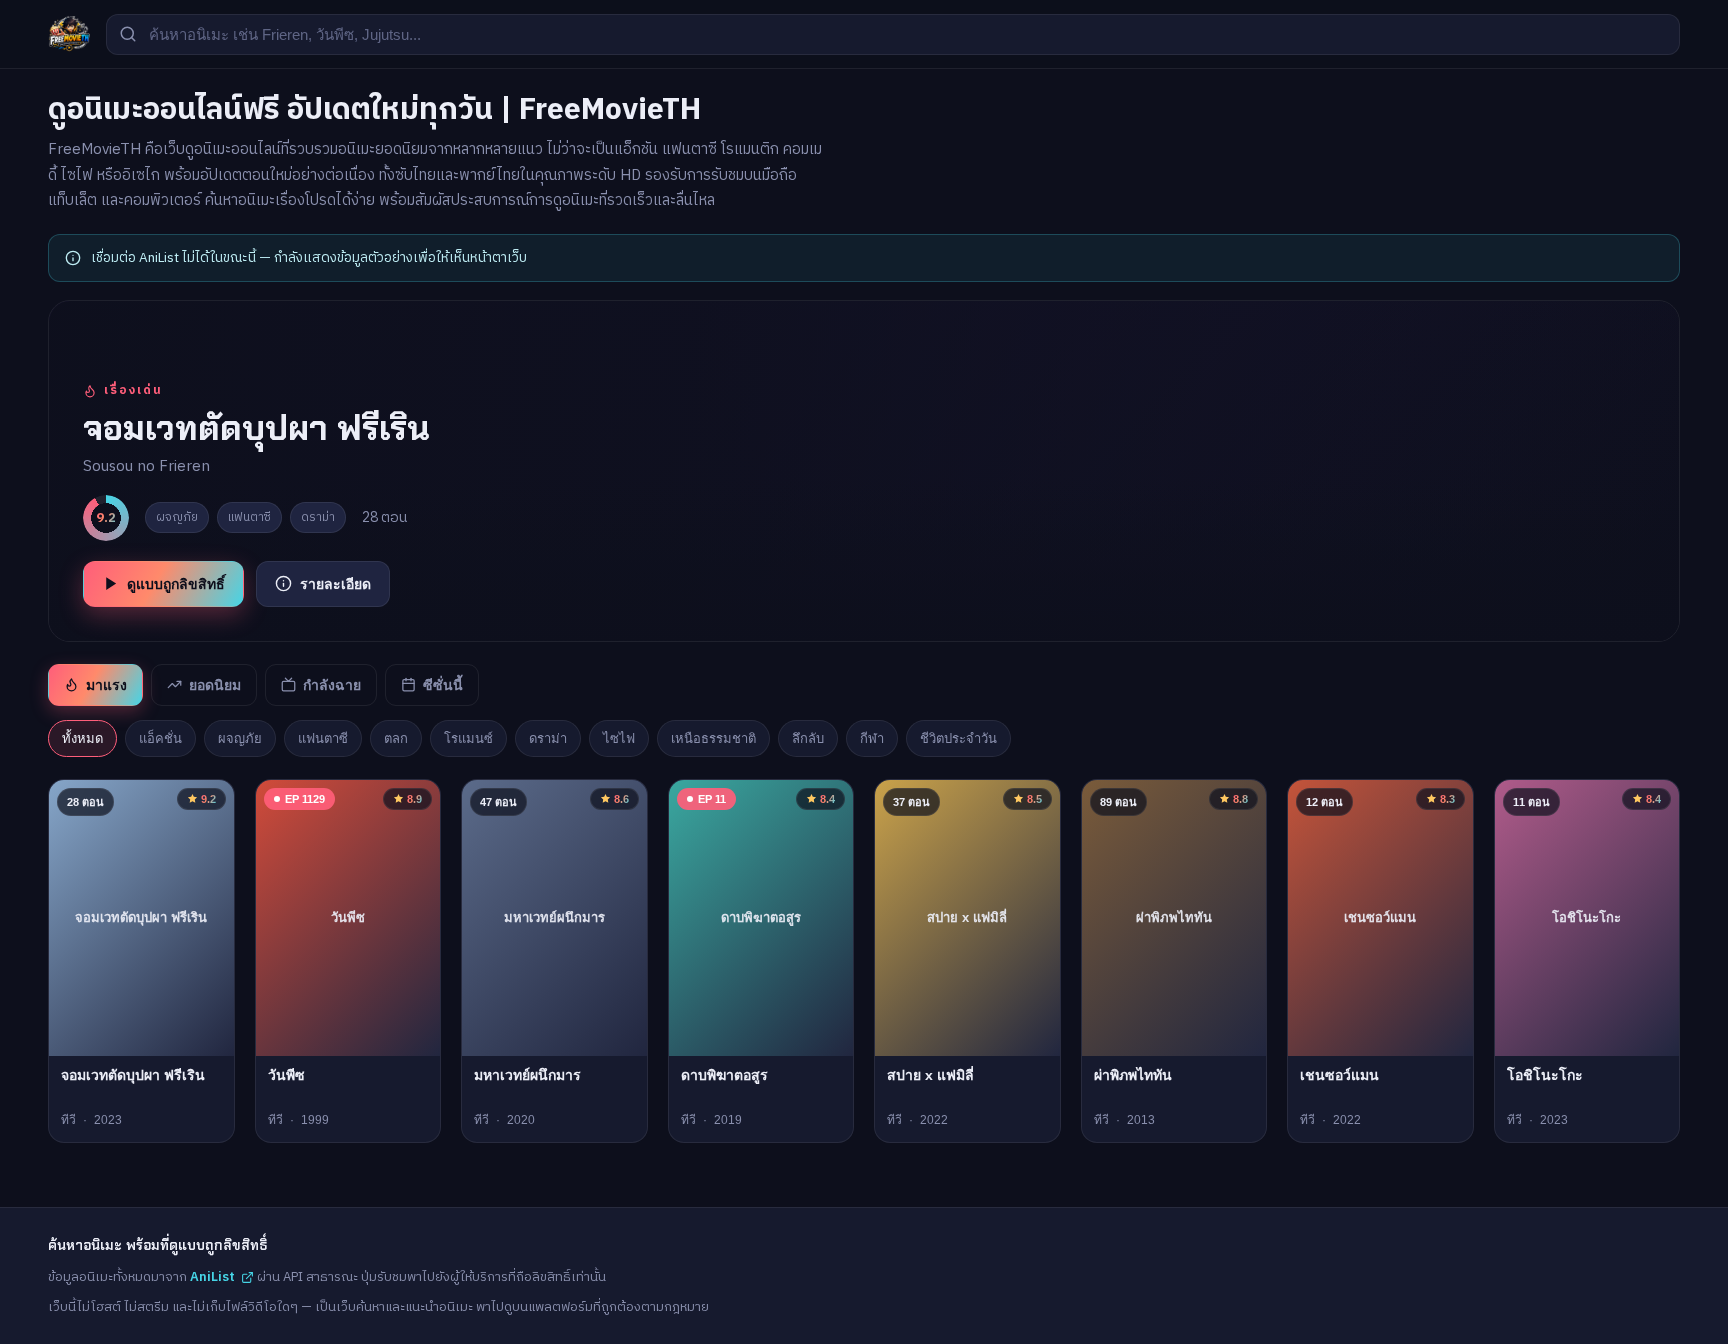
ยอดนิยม (215, 685)
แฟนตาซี (323, 738)
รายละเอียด (335, 584)
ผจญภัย (240, 738)
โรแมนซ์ (468, 738)
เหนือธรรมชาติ (713, 738)
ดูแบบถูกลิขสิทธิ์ (176, 584)
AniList (212, 1277)
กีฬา (872, 738)
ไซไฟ (619, 738)
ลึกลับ (808, 738)
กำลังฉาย (332, 685)
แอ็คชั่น (160, 738)
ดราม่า (548, 738)
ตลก (396, 738)
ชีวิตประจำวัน (958, 738)
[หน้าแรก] (69, 34)
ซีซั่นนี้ (443, 685)
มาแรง (106, 685)
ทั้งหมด (82, 738)
